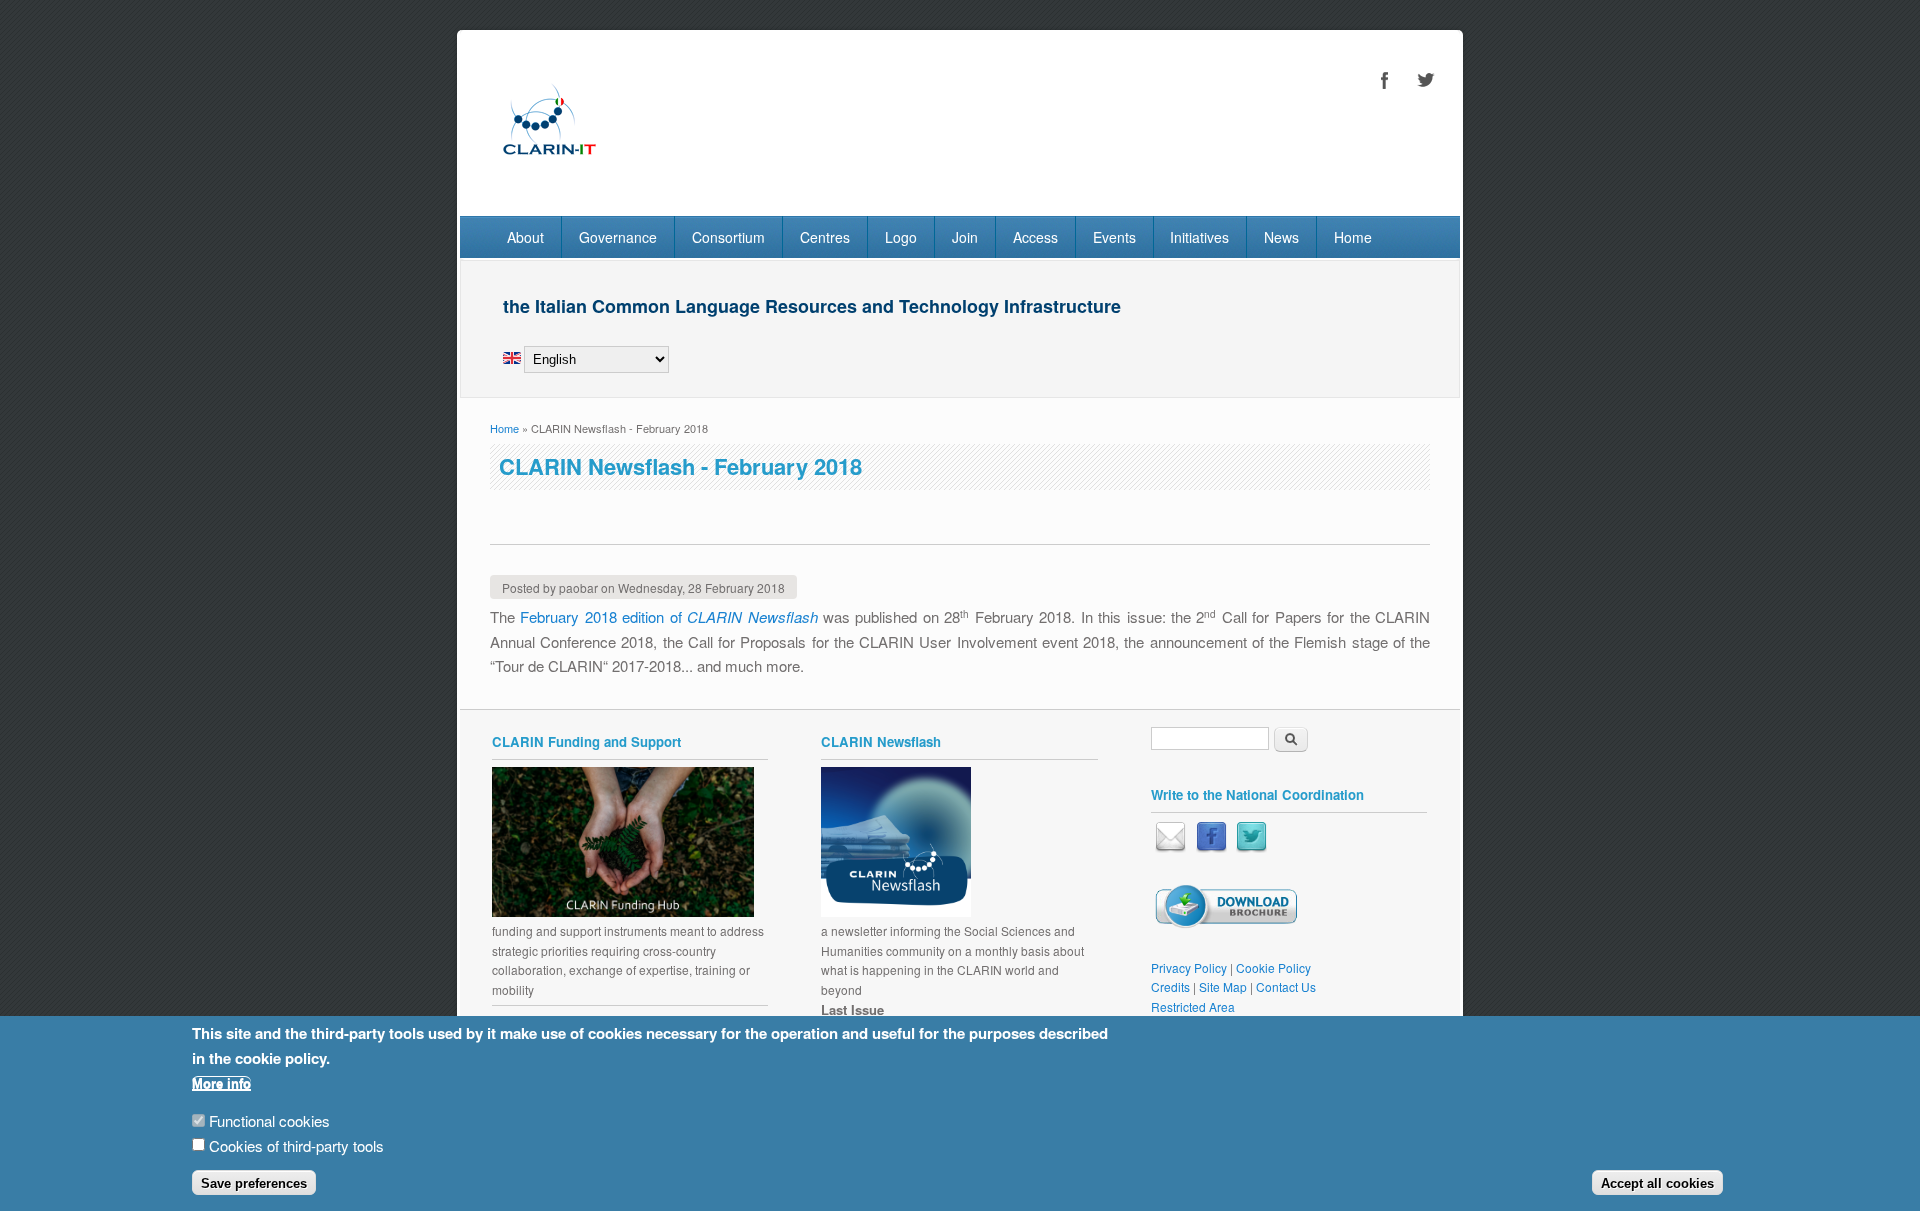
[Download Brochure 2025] (1225, 923)
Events (1114, 237)
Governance (618, 237)
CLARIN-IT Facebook (1385, 80)
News (1281, 237)
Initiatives (1199, 237)
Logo (901, 237)
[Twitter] (1251, 847)
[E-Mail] (1170, 847)
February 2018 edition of (668, 616)
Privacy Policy (1189, 967)
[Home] (549, 173)
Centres (825, 237)
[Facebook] (1211, 847)
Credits (1170, 986)
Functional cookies (269, 1120)
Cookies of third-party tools (296, 1145)
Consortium (728, 237)
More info (221, 1083)
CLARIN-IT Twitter (1425, 80)
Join (965, 237)
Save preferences (254, 1183)
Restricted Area (1193, 1006)
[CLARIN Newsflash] (896, 911)
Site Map (1223, 986)
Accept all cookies (1657, 1183)
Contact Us (1286, 986)
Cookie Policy (1273, 967)
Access (1035, 237)
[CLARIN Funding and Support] (623, 911)
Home (1353, 237)
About (525, 237)
